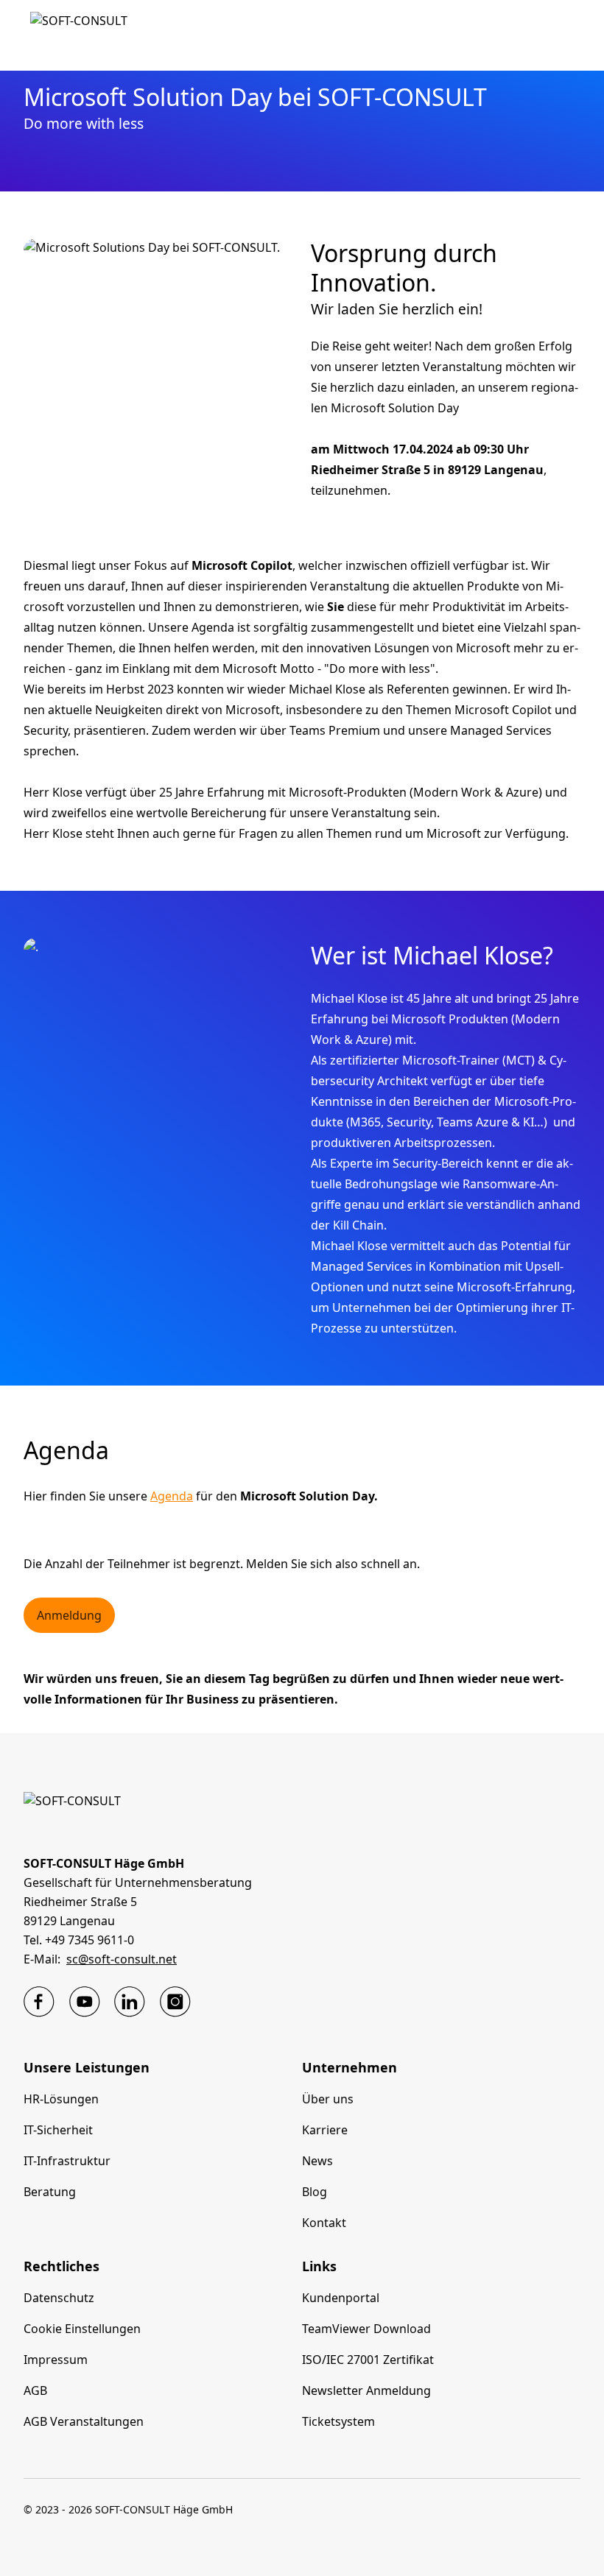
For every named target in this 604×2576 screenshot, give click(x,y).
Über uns (328, 2099)
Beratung (50, 2192)
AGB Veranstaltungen (84, 2421)
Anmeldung (69, 1615)
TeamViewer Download (366, 2329)
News (317, 2161)
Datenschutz (59, 2298)
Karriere (325, 2130)
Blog (315, 2192)
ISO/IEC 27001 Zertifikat (368, 2360)
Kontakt (324, 2223)
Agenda (172, 1496)
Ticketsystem (338, 2421)
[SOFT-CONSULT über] (39, 2002)
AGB (35, 2390)
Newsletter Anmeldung (366, 2390)
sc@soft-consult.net (122, 1959)
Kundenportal (341, 2298)
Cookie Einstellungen (82, 2329)
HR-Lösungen (61, 2099)
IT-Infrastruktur (67, 2161)
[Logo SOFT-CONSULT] (79, 35)
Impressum (56, 2360)
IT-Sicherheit (58, 2130)
